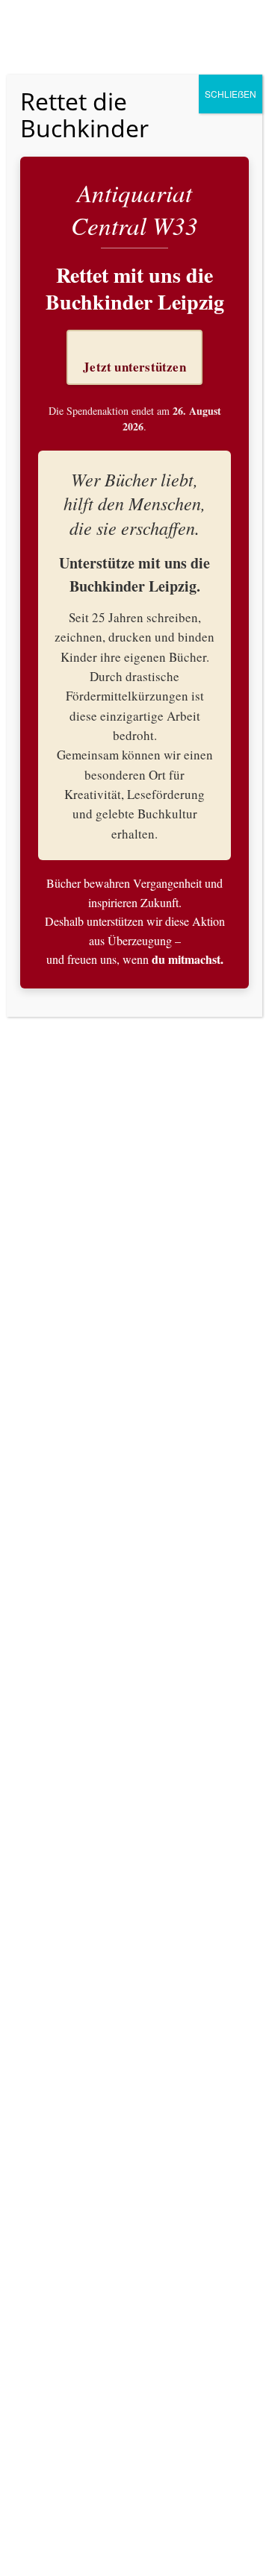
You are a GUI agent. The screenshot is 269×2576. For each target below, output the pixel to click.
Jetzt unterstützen (134, 367)
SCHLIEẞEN (231, 94)
